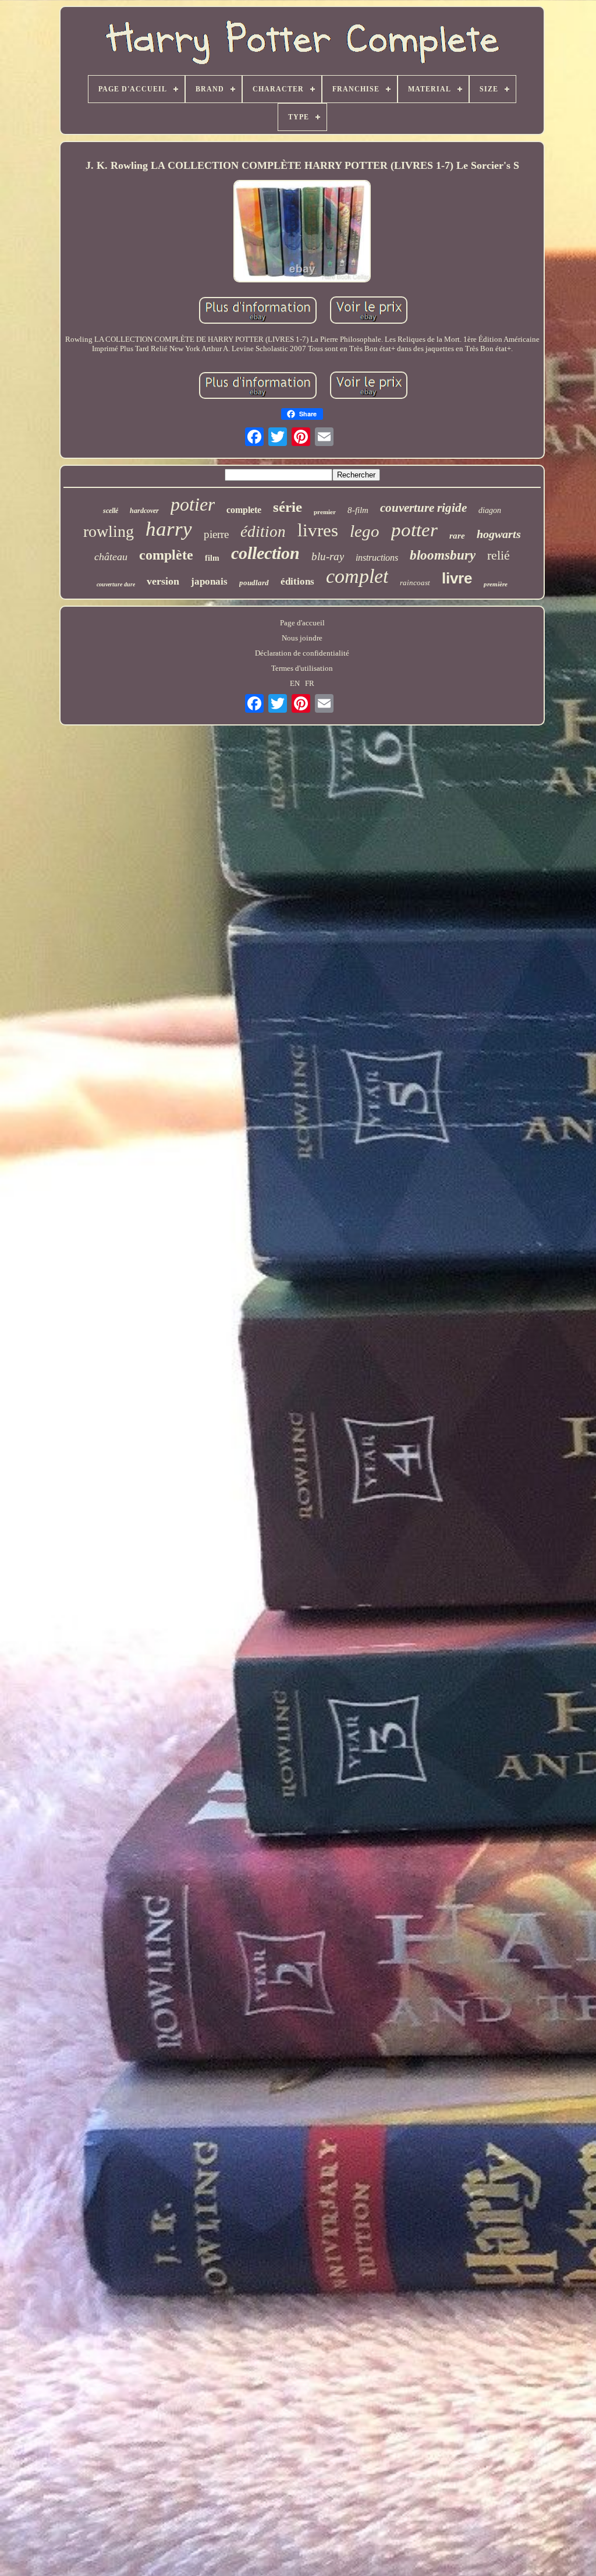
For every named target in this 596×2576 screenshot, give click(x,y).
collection (265, 553)
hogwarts (499, 534)
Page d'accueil (302, 623)
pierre (216, 534)
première (496, 584)
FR (310, 683)
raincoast (415, 583)
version (163, 581)
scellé (111, 511)
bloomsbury (443, 555)
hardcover (144, 511)
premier (325, 512)
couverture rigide (423, 508)
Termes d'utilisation (302, 668)
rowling (109, 531)
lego (365, 531)
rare (457, 536)
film (212, 558)
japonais (209, 581)
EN (295, 683)
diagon (490, 510)
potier (193, 504)
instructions (377, 558)
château (111, 557)
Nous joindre (302, 638)
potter (414, 530)
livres (318, 530)
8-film (358, 510)
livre (457, 578)
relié (499, 555)
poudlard (254, 583)
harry (169, 529)
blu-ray (328, 556)
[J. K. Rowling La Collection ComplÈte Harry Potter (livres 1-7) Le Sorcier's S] (302, 232)
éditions (297, 581)
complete (244, 510)
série (288, 507)
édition (263, 532)
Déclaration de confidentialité (302, 653)
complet (357, 576)
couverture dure (116, 584)
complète (166, 555)
